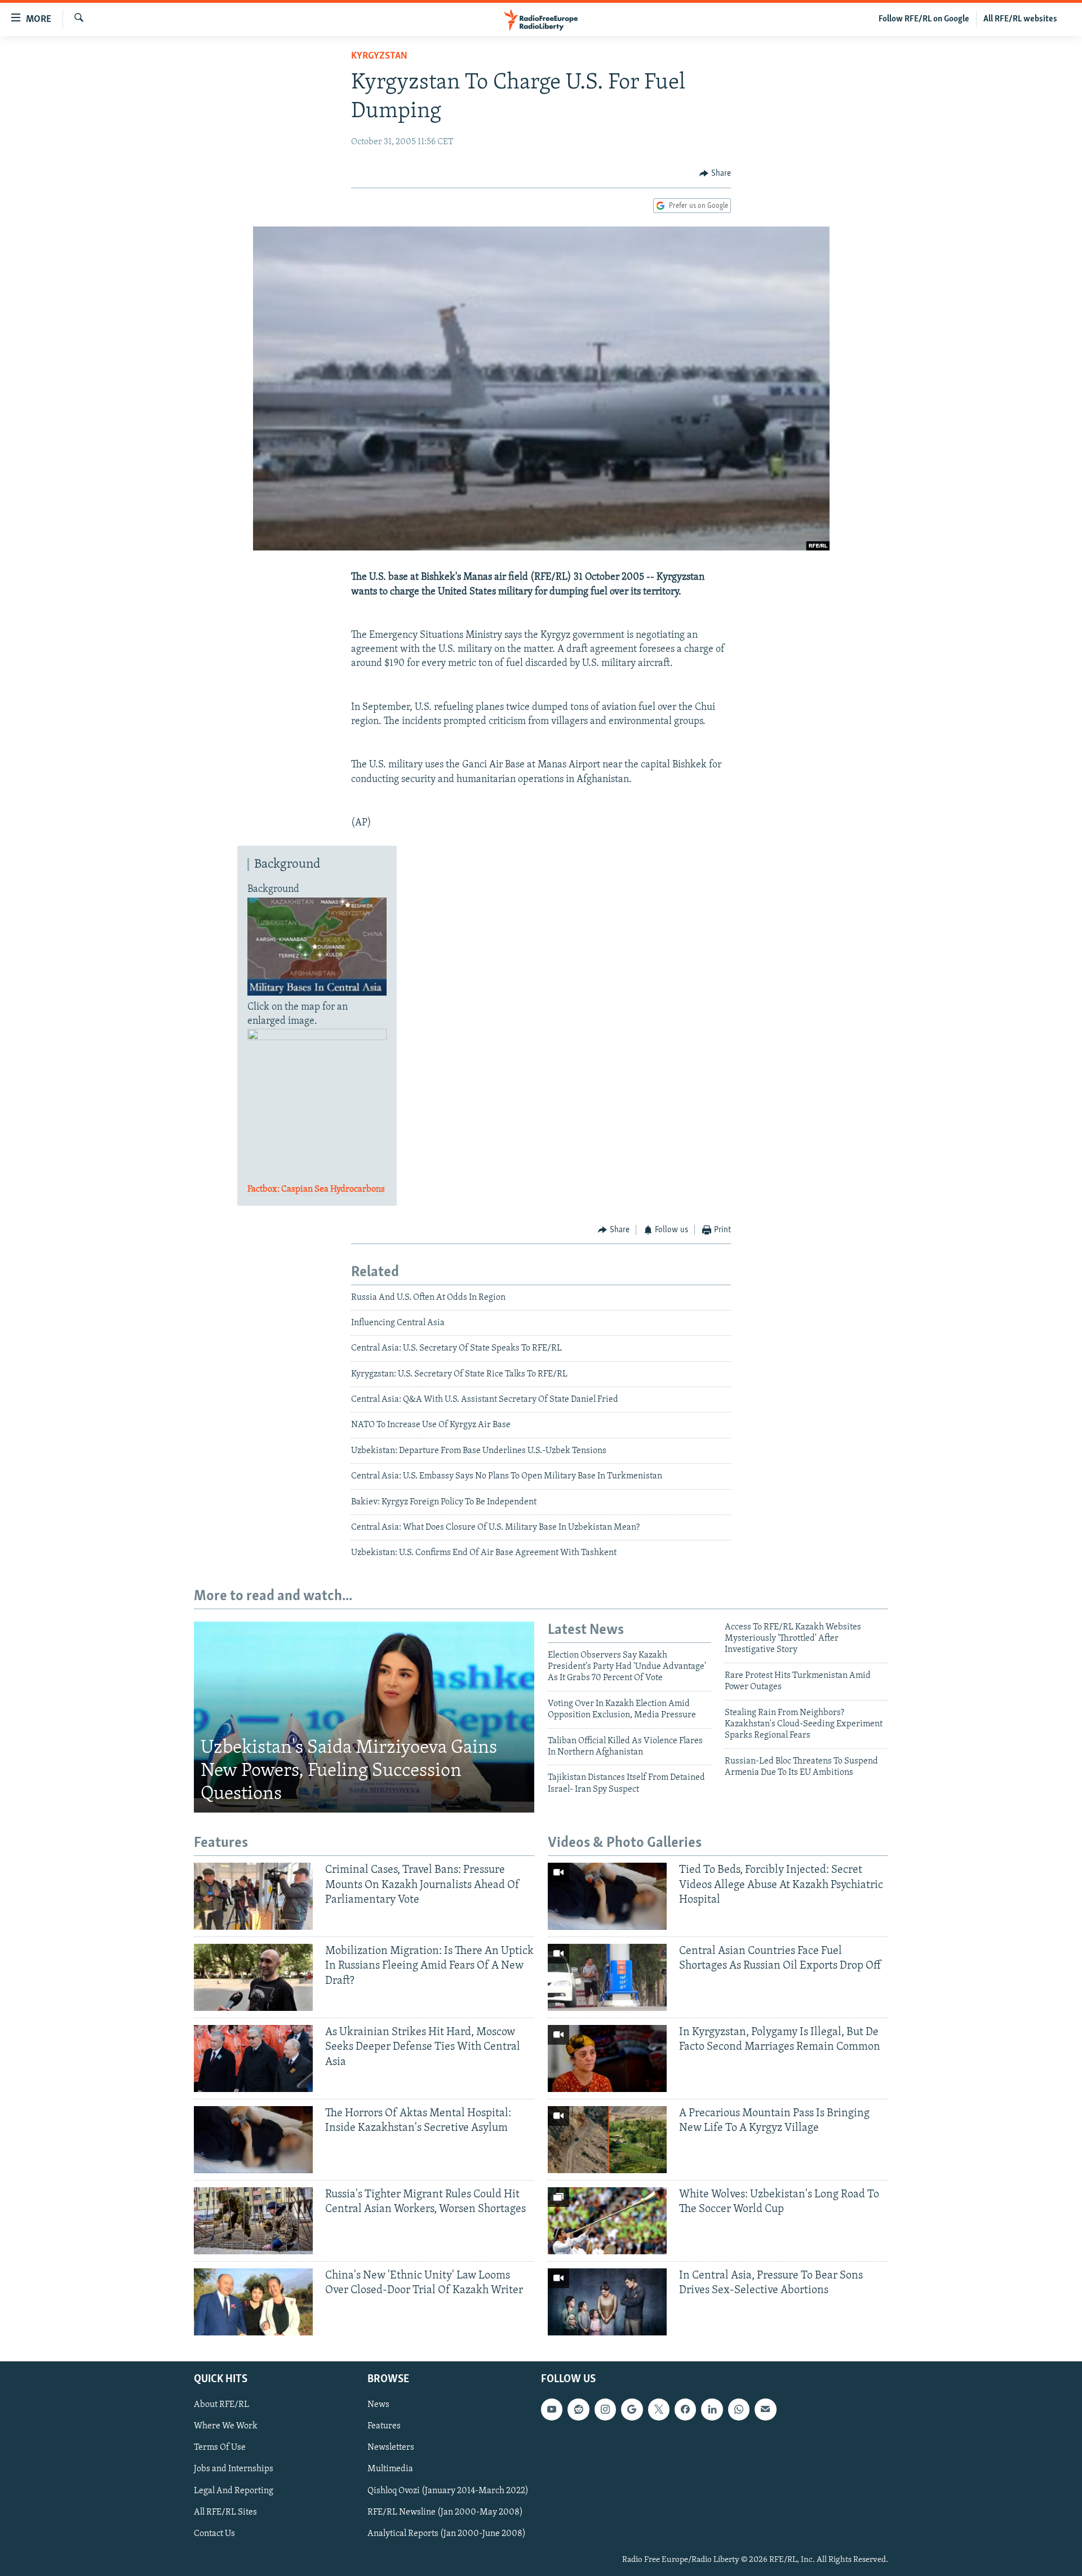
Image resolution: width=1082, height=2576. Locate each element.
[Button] (715, 174)
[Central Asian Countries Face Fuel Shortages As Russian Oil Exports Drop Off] (607, 1977)
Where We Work (226, 2426)
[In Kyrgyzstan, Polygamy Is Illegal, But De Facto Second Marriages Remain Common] (607, 2058)
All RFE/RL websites (1020, 19)
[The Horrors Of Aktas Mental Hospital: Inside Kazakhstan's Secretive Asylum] (253, 2140)
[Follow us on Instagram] (605, 2409)
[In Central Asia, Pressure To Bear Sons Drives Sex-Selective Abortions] (607, 2302)
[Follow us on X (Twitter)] (659, 2409)
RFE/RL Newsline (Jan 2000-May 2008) (445, 2512)
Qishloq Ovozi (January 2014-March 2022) (448, 2490)
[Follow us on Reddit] (578, 2409)
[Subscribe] (765, 2409)
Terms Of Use (220, 2448)
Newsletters (391, 2448)
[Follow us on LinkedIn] (712, 2409)
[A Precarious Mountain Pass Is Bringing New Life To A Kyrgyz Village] (607, 2140)
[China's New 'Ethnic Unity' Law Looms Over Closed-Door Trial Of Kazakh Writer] (253, 2302)
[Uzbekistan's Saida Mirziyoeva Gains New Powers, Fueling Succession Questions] (364, 1717)
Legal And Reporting (234, 2490)
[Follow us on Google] (632, 2409)
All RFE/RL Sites (225, 2512)
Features (384, 2426)
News (378, 2405)
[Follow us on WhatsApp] (739, 2409)
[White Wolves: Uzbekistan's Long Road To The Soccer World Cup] (607, 2221)
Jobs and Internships (234, 2469)
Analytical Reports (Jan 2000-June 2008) (447, 2533)
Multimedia (390, 2469)
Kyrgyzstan (379, 56)
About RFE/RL (221, 2405)
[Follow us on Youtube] (552, 2409)
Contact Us (214, 2533)
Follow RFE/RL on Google (924, 19)
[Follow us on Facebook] (685, 2409)
